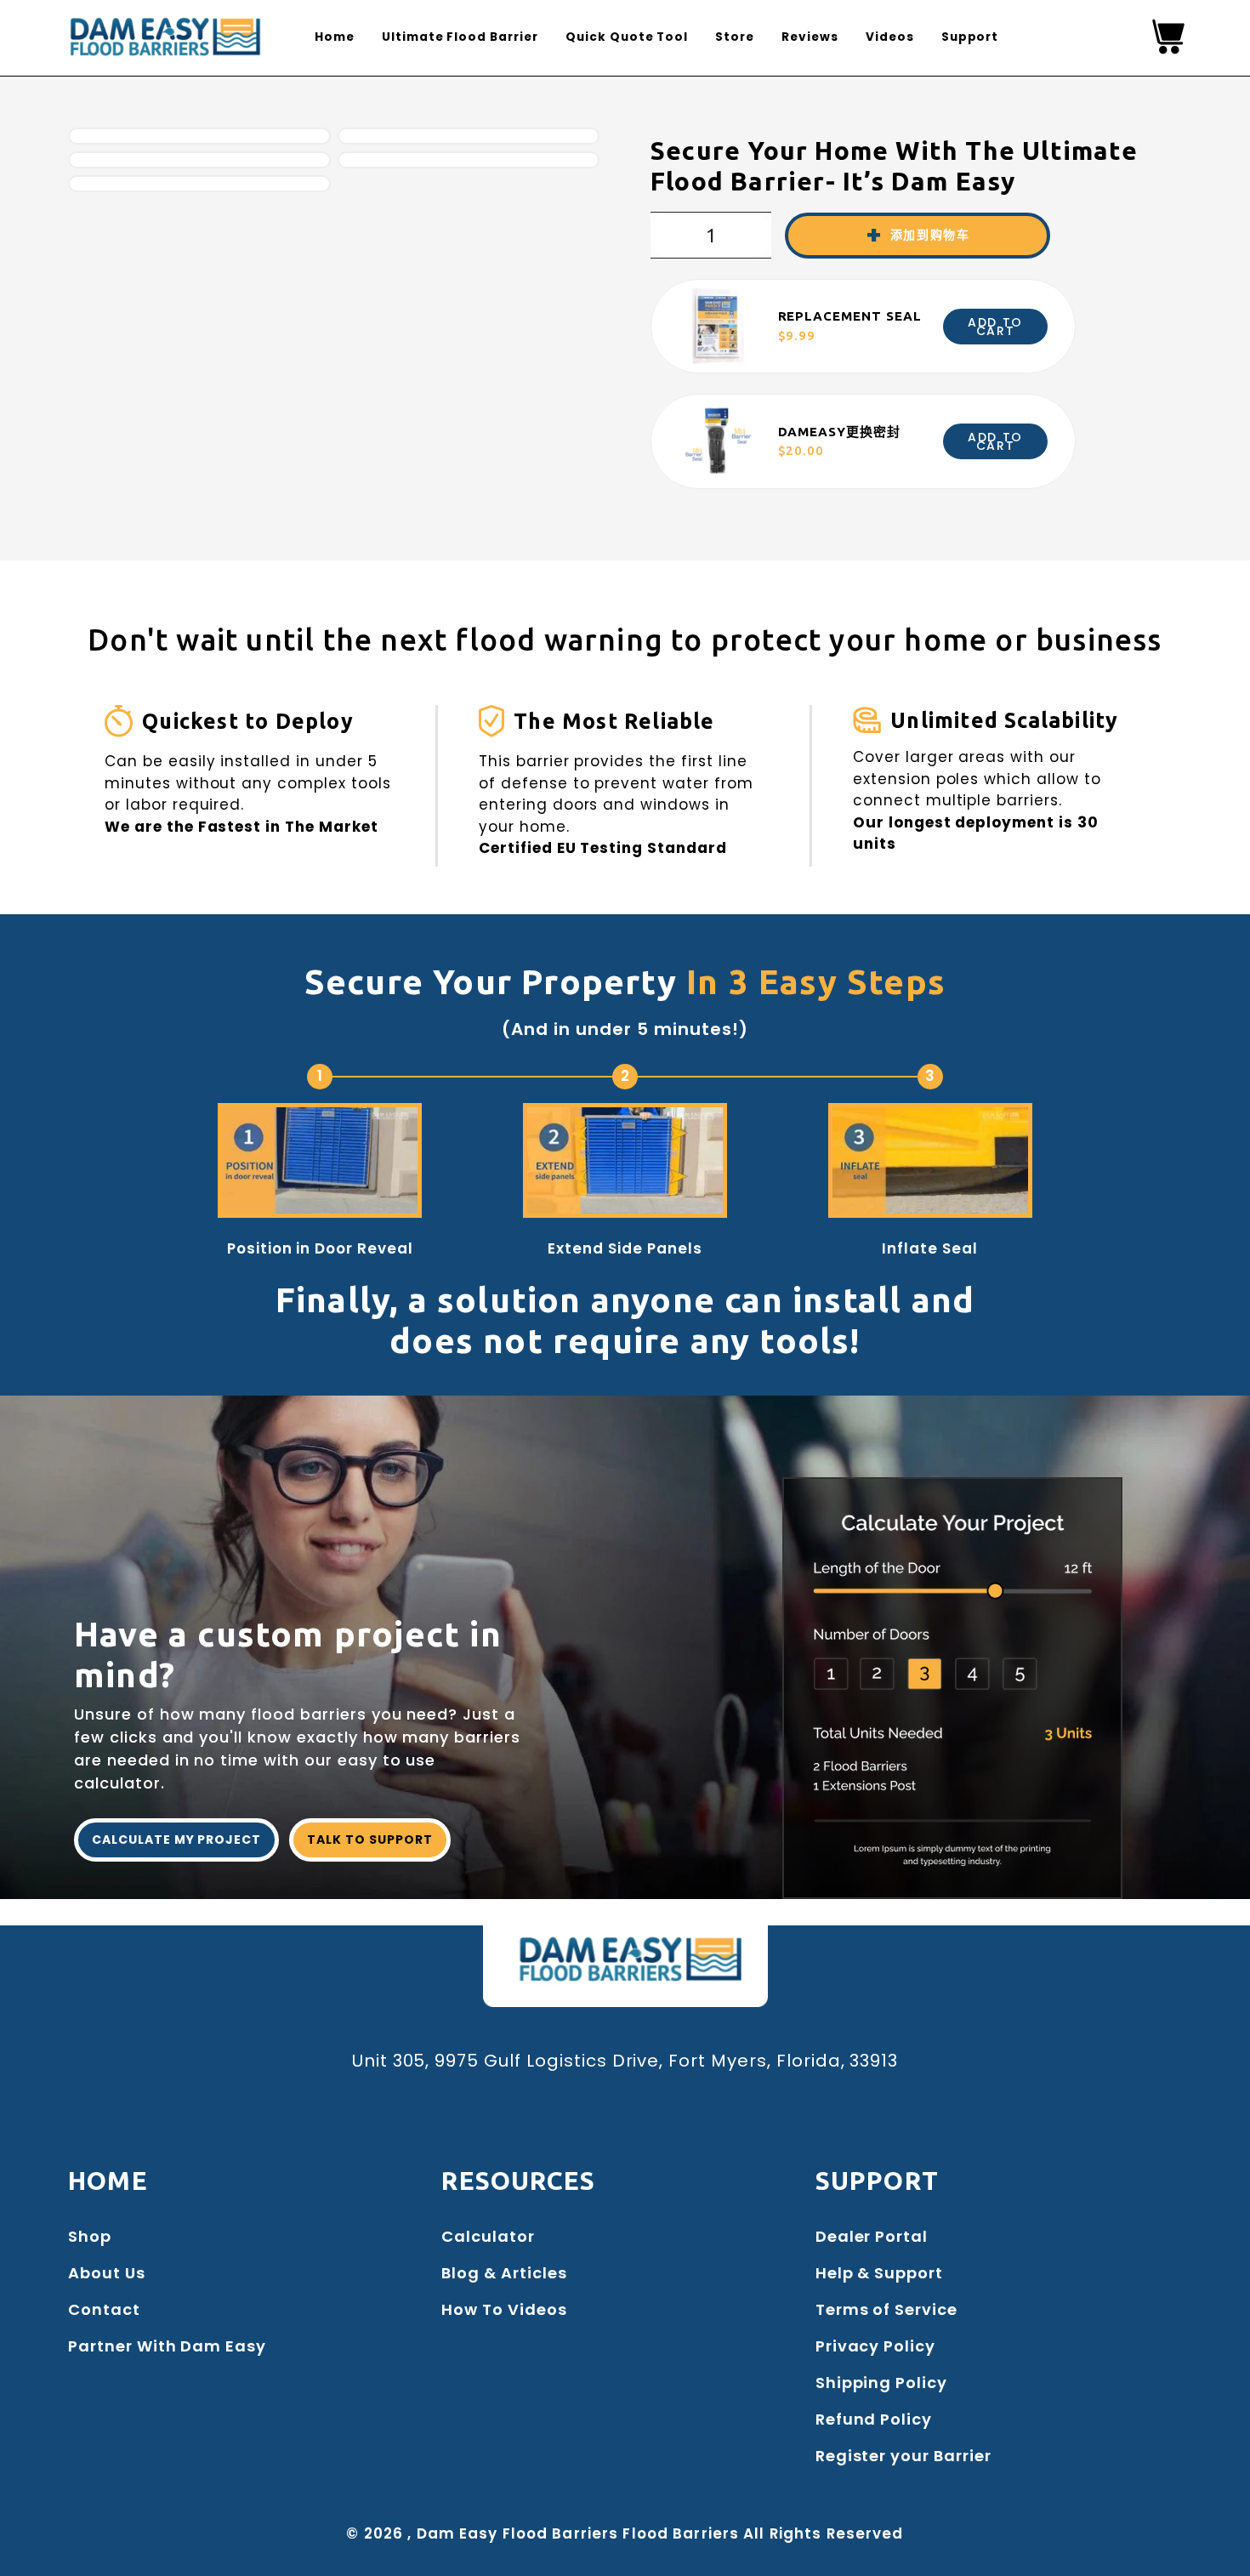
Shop (90, 2236)
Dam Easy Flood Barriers (518, 2533)
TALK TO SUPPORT (369, 1840)
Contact (104, 2309)
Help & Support (879, 2273)
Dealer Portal (872, 2236)
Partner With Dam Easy (167, 2346)
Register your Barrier (903, 2456)
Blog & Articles (504, 2273)
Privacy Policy (875, 2346)
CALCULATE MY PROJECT (176, 1840)
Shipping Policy (881, 2383)
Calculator (488, 2236)
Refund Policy (874, 2419)
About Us (107, 2273)
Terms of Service (886, 2309)
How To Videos (504, 2309)
